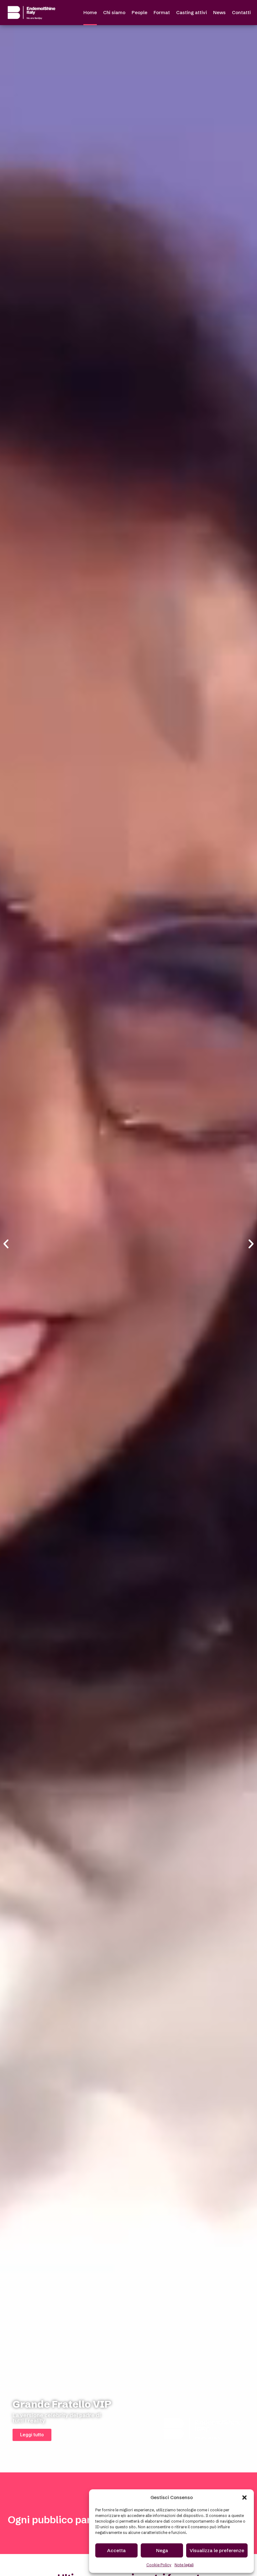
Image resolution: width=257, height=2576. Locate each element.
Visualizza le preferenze (217, 2550)
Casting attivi (191, 12)
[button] (244, 2498)
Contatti (241, 12)
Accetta (116, 2550)
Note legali (184, 2565)
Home (90, 12)
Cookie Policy (159, 2565)
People (139, 12)
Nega (162, 2550)
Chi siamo (114, 12)
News (219, 12)
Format (162, 12)
